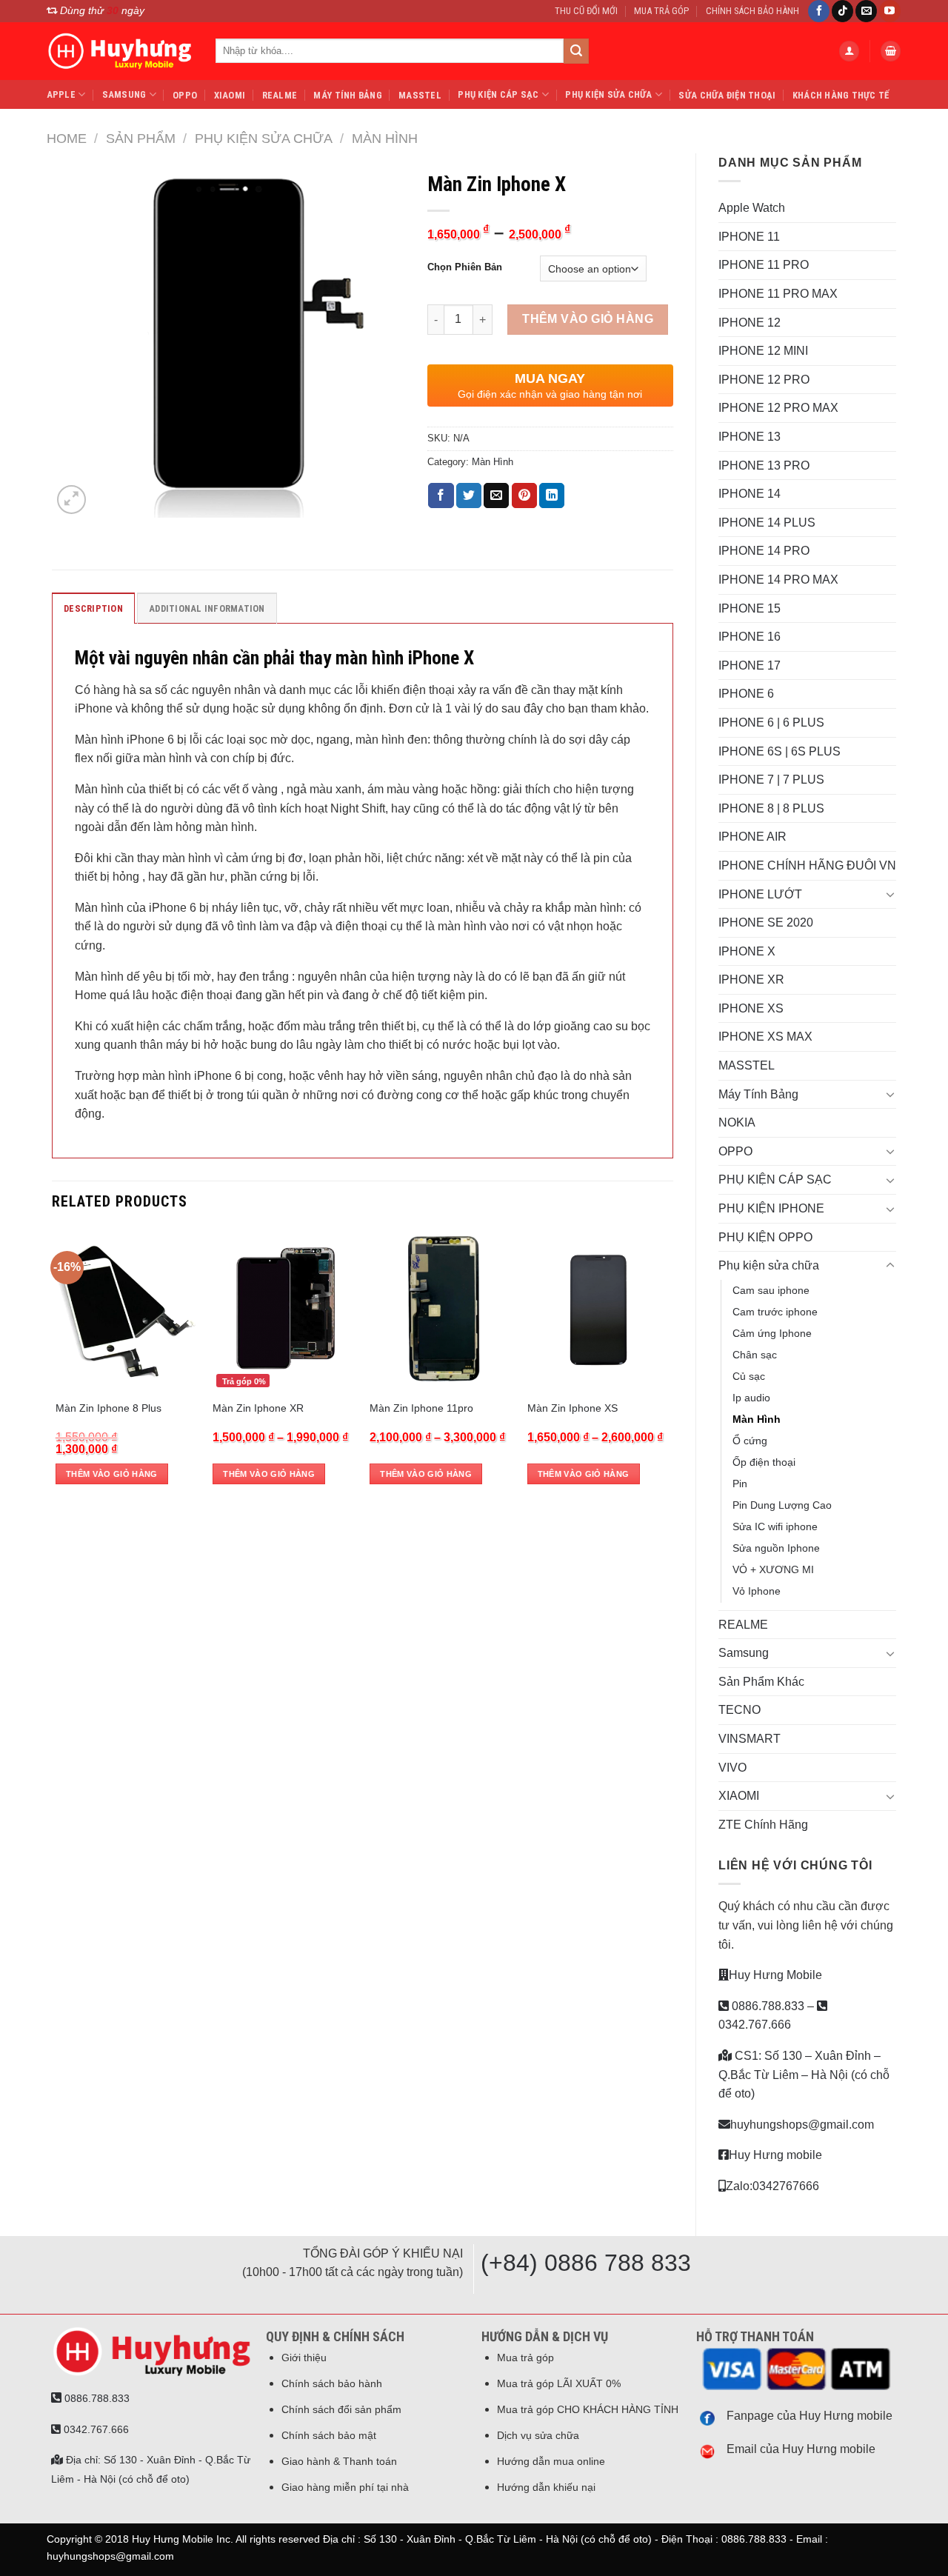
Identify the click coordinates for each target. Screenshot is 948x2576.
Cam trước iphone (775, 1312)
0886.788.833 (767, 2006)
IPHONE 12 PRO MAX (778, 408)
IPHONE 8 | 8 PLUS (771, 808)
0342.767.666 (95, 2429)
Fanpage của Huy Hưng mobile (810, 2416)
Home (67, 138)
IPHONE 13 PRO (764, 466)
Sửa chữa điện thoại (727, 95)
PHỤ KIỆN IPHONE (771, 1208)
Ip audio (751, 1398)
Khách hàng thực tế (841, 95)
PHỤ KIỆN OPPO (765, 1237)
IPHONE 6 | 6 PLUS (771, 723)
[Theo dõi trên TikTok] (842, 11)
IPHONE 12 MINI (763, 351)
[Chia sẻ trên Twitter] (469, 495)
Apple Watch (752, 208)
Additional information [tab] (207, 608)
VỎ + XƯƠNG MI (773, 1569)
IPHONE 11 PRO (764, 265)
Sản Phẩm (141, 138)
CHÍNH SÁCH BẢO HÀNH (752, 11)
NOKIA (737, 1122)
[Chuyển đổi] (890, 894)
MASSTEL (420, 95)
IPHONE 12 (750, 323)
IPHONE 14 (750, 494)
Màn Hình (385, 138)
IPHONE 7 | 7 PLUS (771, 780)
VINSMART (750, 1739)
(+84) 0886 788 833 (586, 2263)
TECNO (740, 1710)
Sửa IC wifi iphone (775, 1526)
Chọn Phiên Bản (465, 267)
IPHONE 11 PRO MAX (778, 294)
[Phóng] (71, 500)
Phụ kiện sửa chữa (608, 94)
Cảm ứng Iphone (772, 1333)
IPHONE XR (751, 980)
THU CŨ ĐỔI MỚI (586, 11)
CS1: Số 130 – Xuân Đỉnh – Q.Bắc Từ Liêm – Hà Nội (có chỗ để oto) (804, 2075)
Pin (740, 1484)
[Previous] (56, 1366)
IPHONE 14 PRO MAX (778, 580)
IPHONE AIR (752, 837)
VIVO (732, 1768)
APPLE (61, 94)
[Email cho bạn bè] (496, 495)
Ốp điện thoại (764, 1462)
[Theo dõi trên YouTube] (890, 11)
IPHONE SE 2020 (766, 922)
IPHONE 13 (750, 437)
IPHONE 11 (749, 237)
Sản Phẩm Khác (761, 1682)
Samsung (124, 94)
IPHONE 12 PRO (764, 380)
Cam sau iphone (771, 1290)
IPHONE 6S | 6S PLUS (780, 751)
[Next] (669, 1366)
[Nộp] (576, 51)
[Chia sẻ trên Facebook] (441, 495)
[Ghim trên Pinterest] (524, 495)
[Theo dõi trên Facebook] (819, 11)
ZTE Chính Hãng (763, 1825)
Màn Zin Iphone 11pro (421, 1408)
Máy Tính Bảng (347, 95)
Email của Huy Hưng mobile (801, 2449)
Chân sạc (755, 1355)
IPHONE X (747, 951)
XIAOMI (230, 95)
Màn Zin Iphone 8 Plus (109, 1408)
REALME (280, 95)
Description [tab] (93, 608)
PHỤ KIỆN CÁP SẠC (498, 94)
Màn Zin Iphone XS (573, 1408)
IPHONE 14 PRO (764, 551)
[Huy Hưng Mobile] (120, 51)
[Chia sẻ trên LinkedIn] (552, 495)
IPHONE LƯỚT (760, 894)
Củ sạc (749, 1376)
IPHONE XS (751, 1008)
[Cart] (891, 51)
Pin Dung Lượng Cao (782, 1505)
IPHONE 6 (746, 694)
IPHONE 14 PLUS (767, 523)
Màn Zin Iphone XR (258, 1408)
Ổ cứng (750, 1441)
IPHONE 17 (750, 665)
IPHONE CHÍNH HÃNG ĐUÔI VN (807, 865)
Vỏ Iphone (757, 1591)
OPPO (185, 95)
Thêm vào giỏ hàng (588, 319)
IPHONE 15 (750, 608)
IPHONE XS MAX (765, 1037)
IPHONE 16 (750, 637)
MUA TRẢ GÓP (661, 11)
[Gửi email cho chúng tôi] (866, 11)
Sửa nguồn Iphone (776, 1548)
